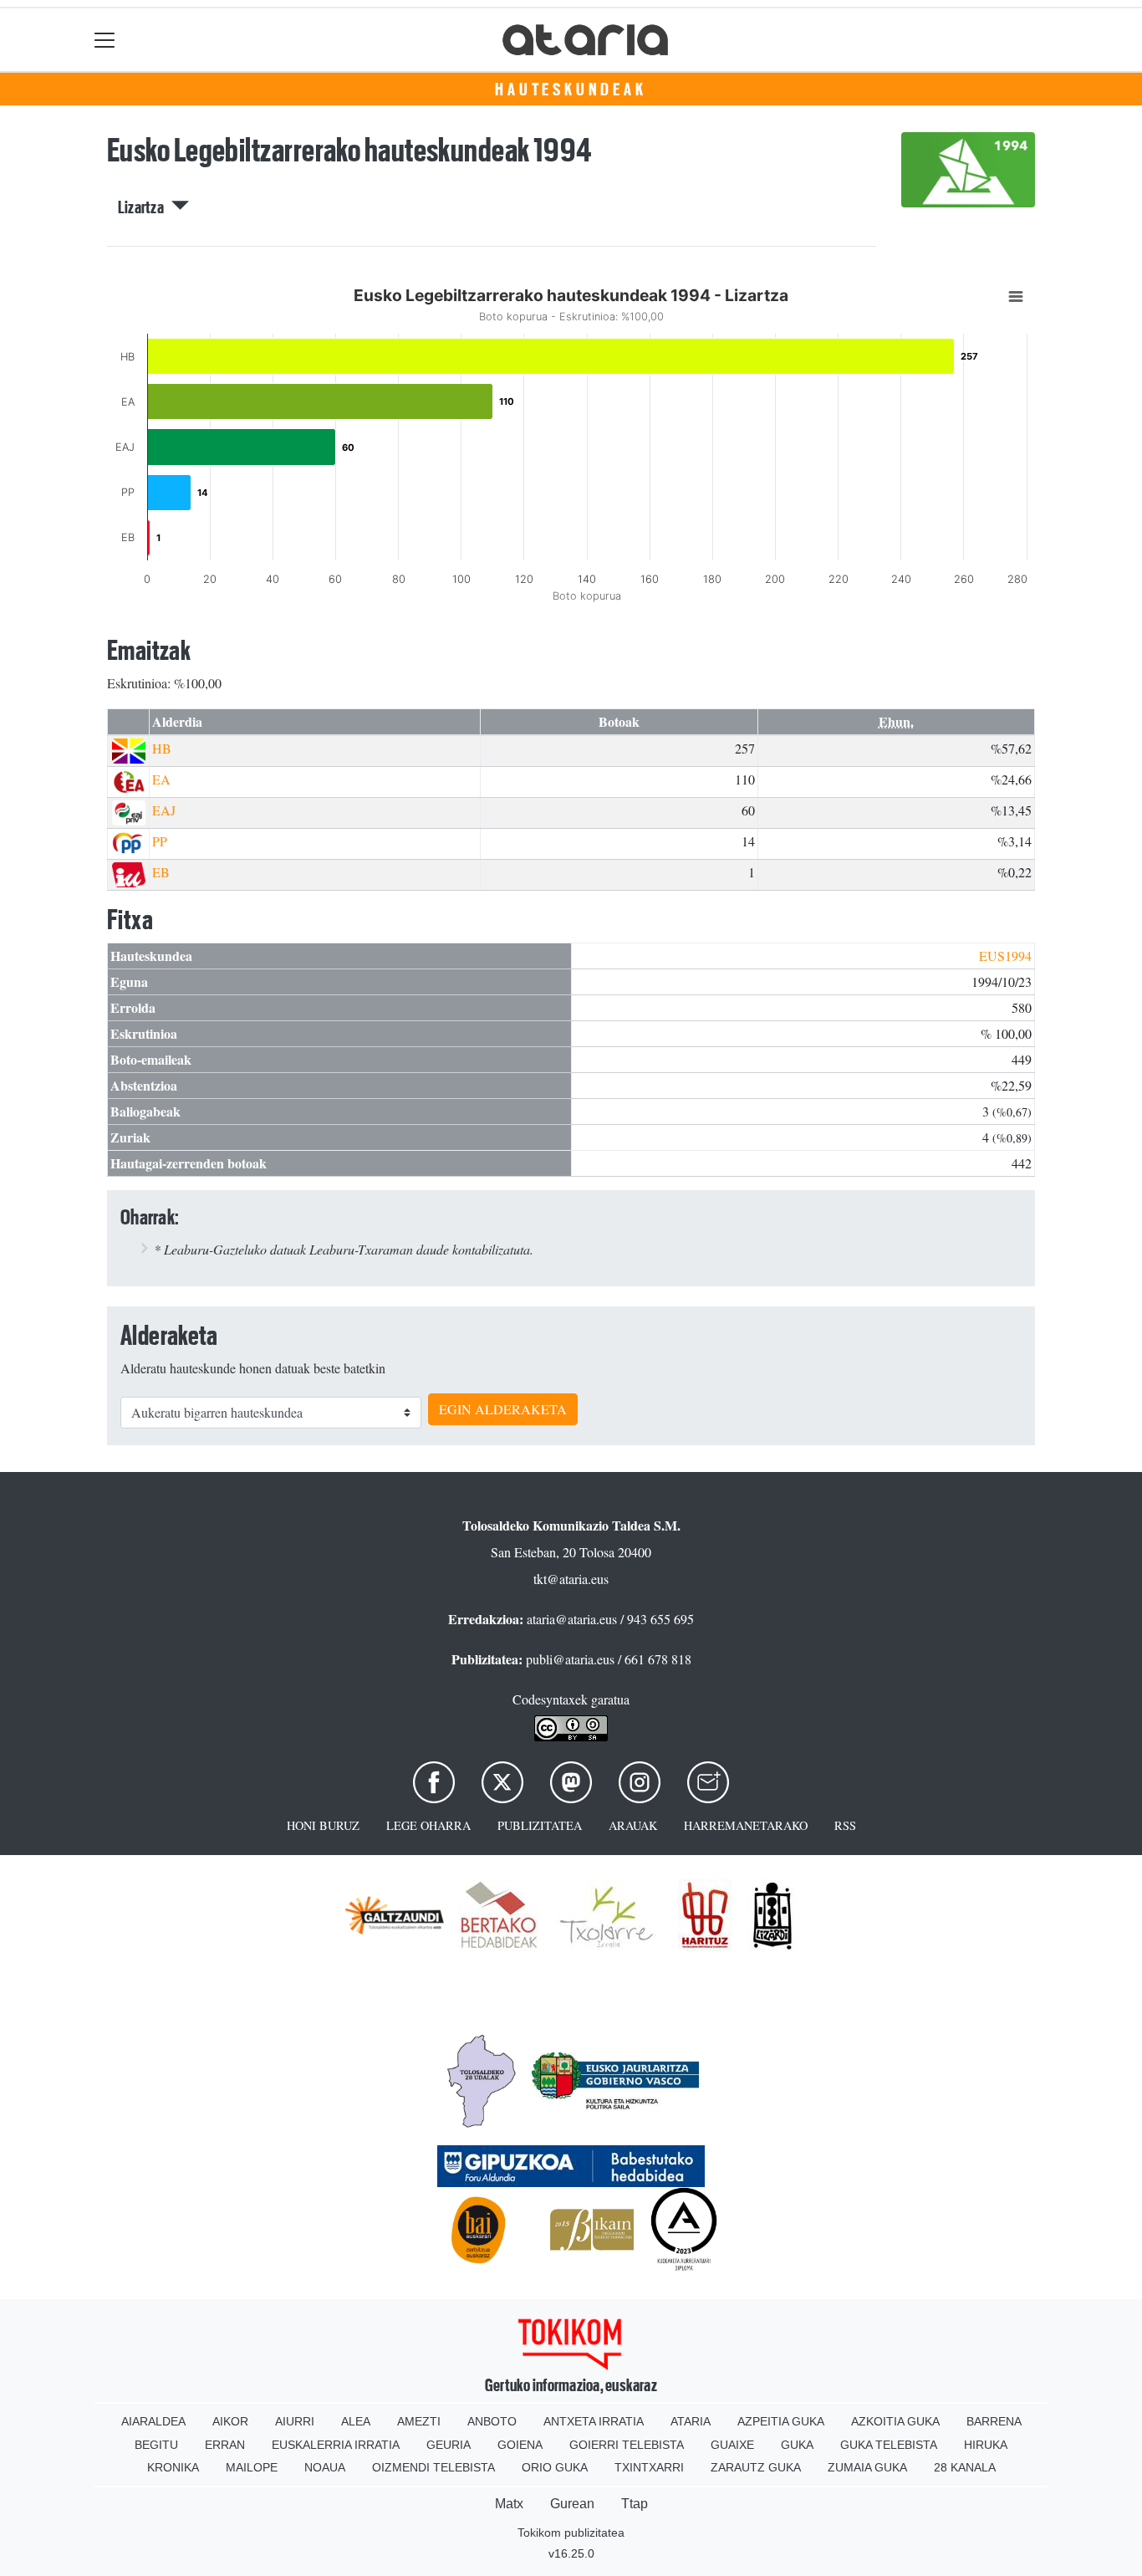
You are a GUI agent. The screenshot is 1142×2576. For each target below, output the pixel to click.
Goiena (520, 2445)
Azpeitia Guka (781, 2421)
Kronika (173, 2467)
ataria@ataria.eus (572, 1619)
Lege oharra (428, 1825)
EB (161, 872)
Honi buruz (323, 1825)
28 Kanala (965, 2467)
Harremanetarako (746, 1825)
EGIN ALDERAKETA (503, 1409)
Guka (797, 2445)
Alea (356, 2421)
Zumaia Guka (867, 2467)
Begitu (156, 2445)
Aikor (230, 2421)
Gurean (572, 2504)
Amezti (419, 2421)
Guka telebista (889, 2445)
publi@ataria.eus (570, 1659)
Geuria (449, 2445)
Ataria (691, 2421)
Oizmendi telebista (433, 2467)
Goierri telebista (627, 2445)
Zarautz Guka (756, 2467)
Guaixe (732, 2445)
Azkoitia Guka (895, 2421)
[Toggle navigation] (105, 40)
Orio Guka (555, 2467)
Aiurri (295, 2421)
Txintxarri (649, 2467)
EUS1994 (1005, 956)
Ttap (635, 2504)
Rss (845, 1825)
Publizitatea (540, 1825)
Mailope (252, 2467)
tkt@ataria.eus (571, 1579)
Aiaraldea (153, 2421)
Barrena (994, 2421)
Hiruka (986, 2445)
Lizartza (145, 207)
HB (162, 748)
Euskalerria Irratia (336, 2445)
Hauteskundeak (571, 89)
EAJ (164, 810)
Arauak (633, 1825)
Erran (225, 2445)
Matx (509, 2504)
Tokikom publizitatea (571, 2533)
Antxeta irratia (594, 2421)
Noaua (325, 2467)
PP (160, 841)
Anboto (492, 2421)
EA (161, 779)
